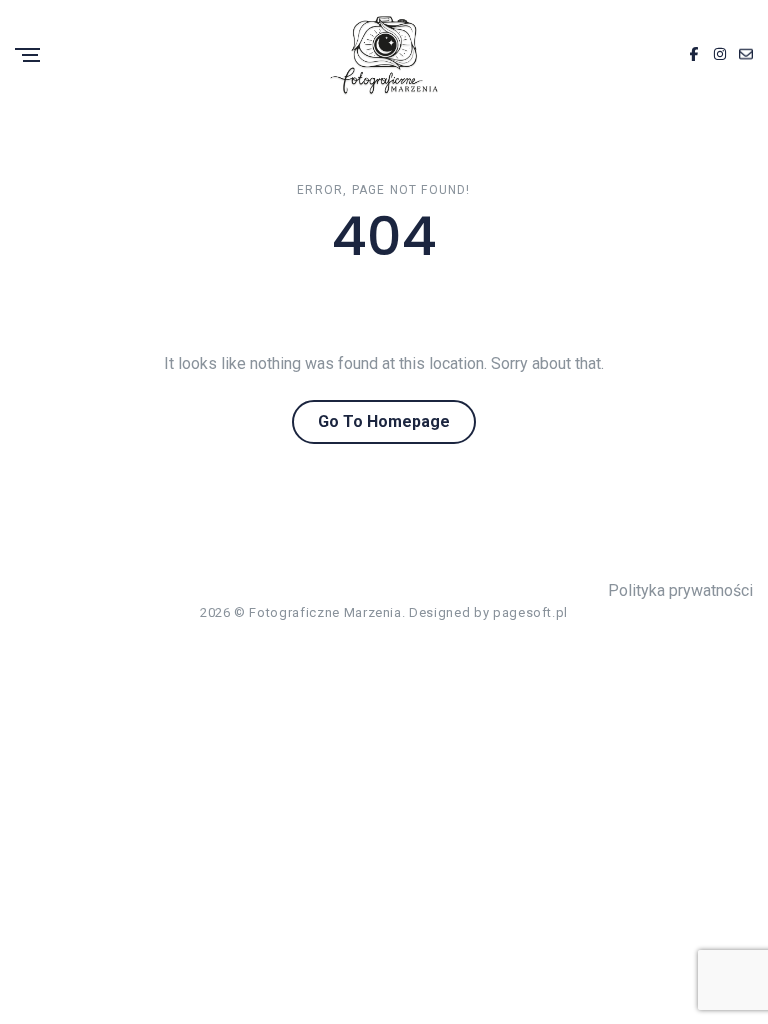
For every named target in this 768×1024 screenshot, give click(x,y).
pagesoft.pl (530, 612)
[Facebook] (694, 55)
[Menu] (27, 56)
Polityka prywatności (680, 590)
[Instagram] (720, 55)
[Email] (746, 55)
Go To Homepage (384, 421)
